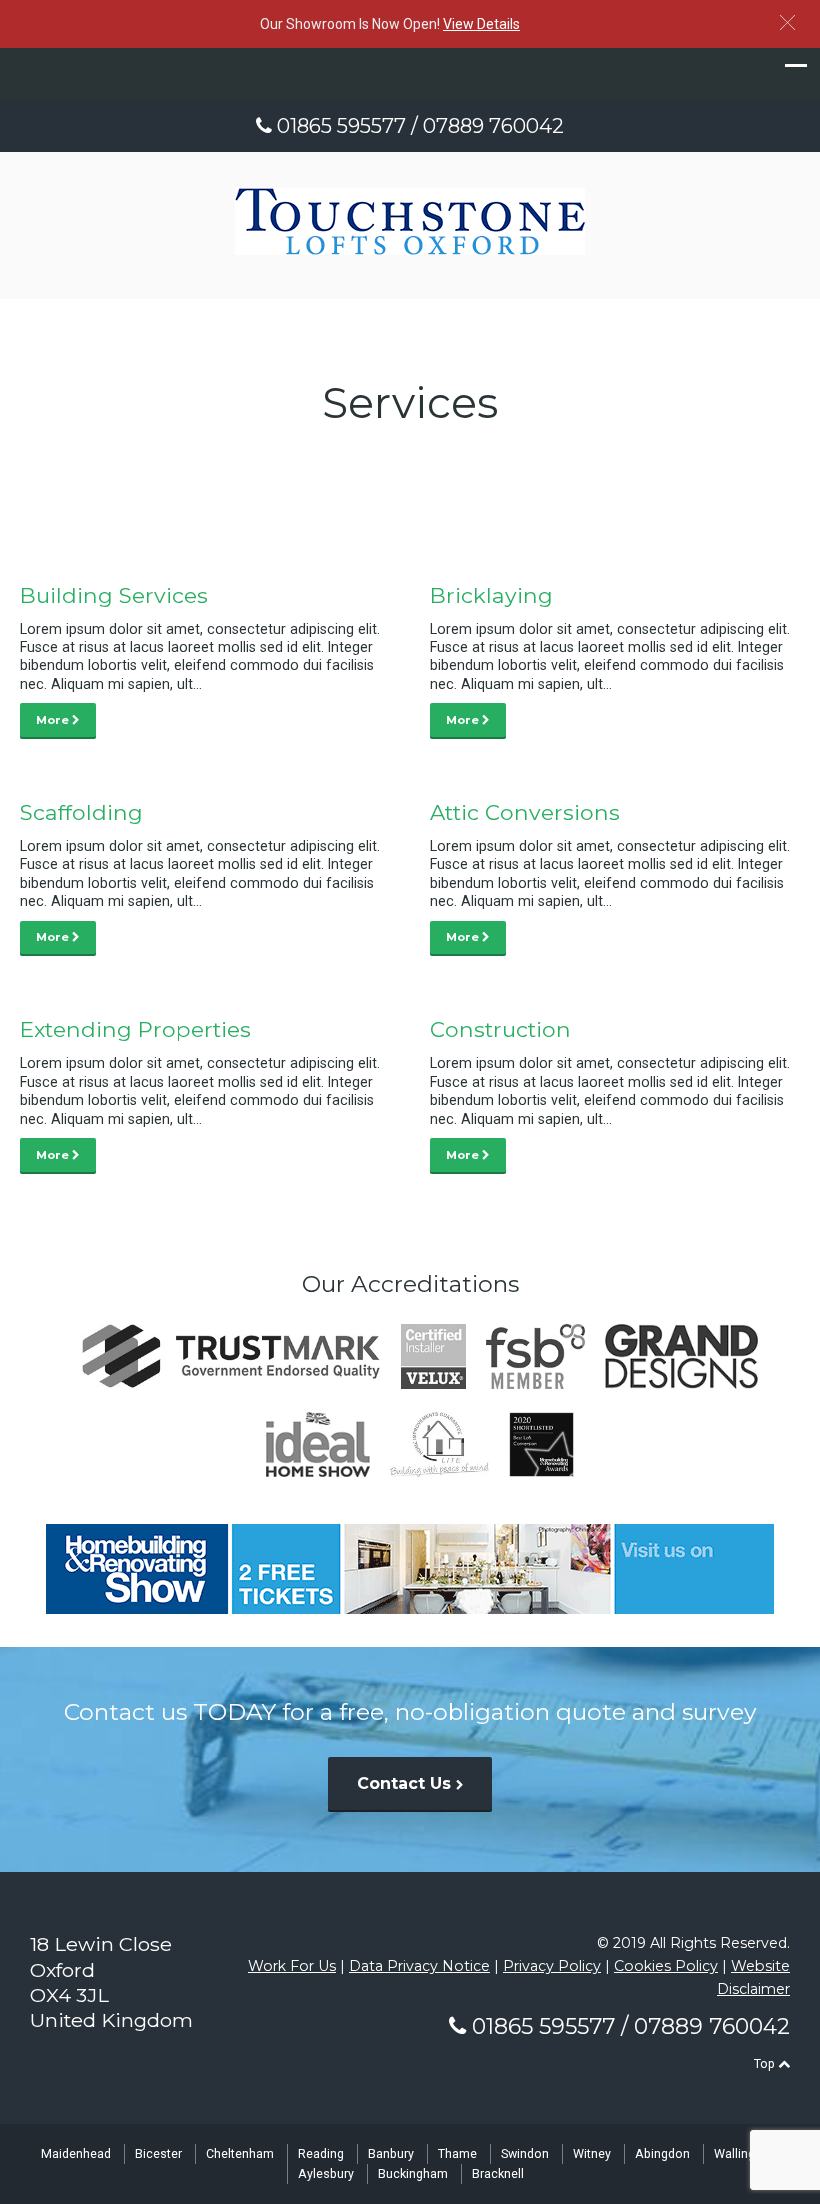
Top (766, 2063)
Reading (321, 2153)
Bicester (158, 2153)
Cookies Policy (666, 1966)
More (54, 720)
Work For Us (292, 1966)
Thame (457, 2153)
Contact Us (406, 1783)
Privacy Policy (552, 1966)
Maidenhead (76, 2153)
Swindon (525, 2153)
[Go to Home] (410, 249)
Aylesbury (326, 2173)
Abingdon (662, 2153)
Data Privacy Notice (419, 1966)
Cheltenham (240, 2153)
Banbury (391, 2153)
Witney (592, 2153)
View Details (481, 24)
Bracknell (498, 2173)
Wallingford (746, 2153)
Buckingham (413, 2173)
